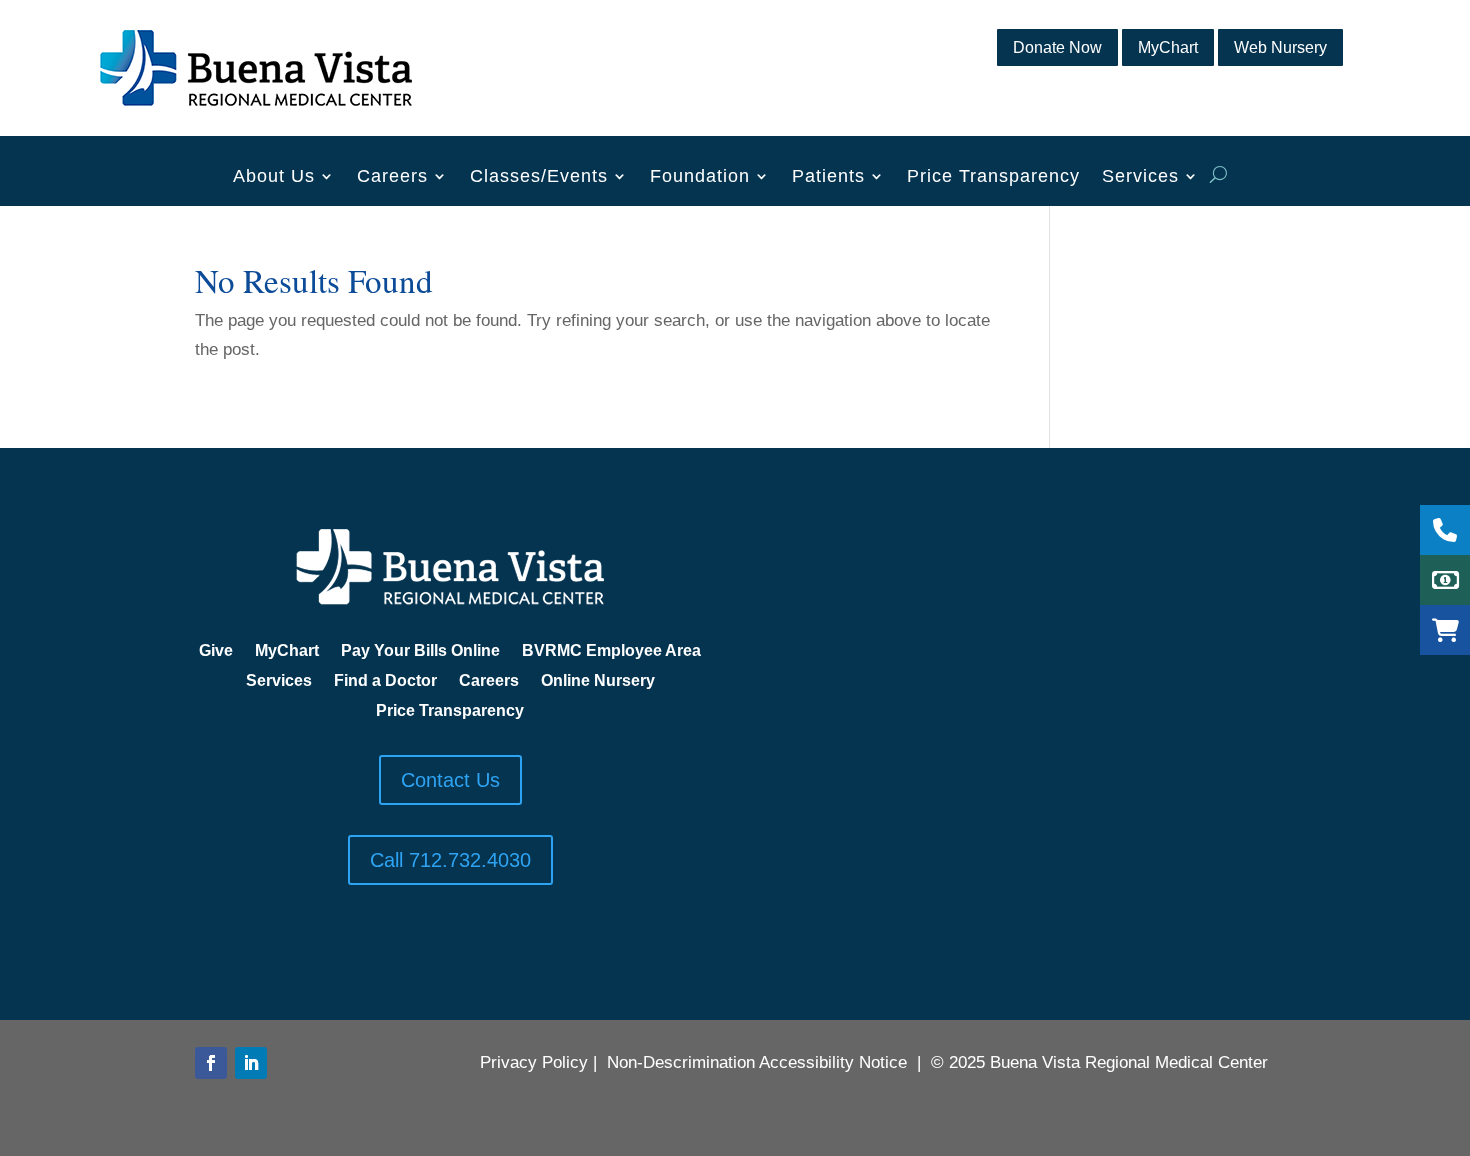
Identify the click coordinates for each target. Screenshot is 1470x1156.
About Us (274, 177)
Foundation (700, 177)
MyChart (1168, 47)
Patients (828, 177)
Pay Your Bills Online (420, 651)
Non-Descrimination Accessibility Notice (757, 1062)
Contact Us (450, 780)
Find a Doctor (385, 681)
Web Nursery (1280, 47)
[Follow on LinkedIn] (251, 1063)
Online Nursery (598, 681)
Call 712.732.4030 (450, 860)
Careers (392, 177)
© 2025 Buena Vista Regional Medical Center (1099, 1062)
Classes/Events (539, 177)
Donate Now (1057, 47)
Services (1140, 177)
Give (216, 651)
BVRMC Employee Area (611, 651)
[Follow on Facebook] (211, 1063)
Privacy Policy (534, 1062)
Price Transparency (993, 177)
